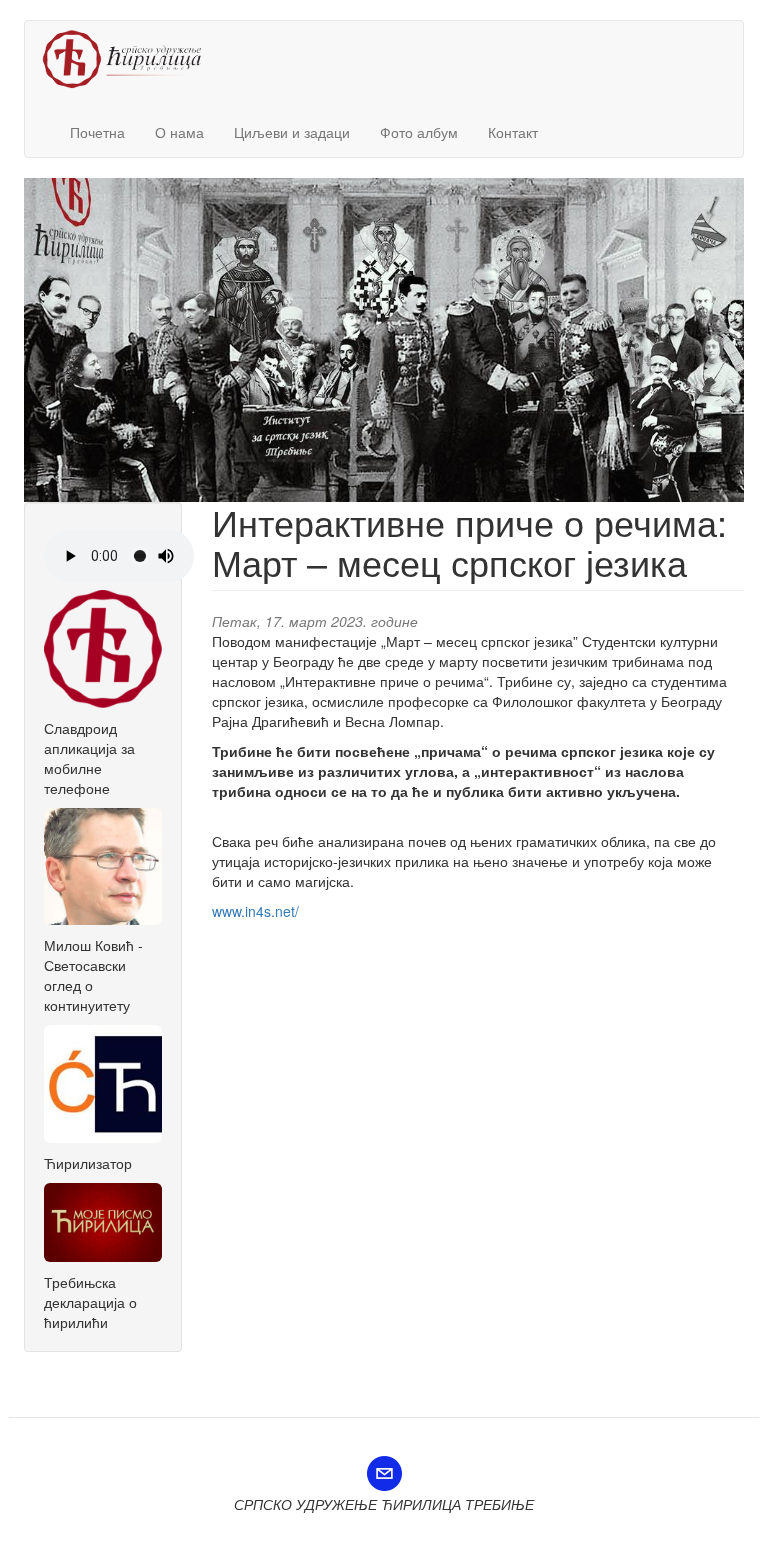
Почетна (97, 132)
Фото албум (419, 132)
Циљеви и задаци (292, 132)
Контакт (513, 132)
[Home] (129, 59)
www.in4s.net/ (255, 911)
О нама (179, 132)
